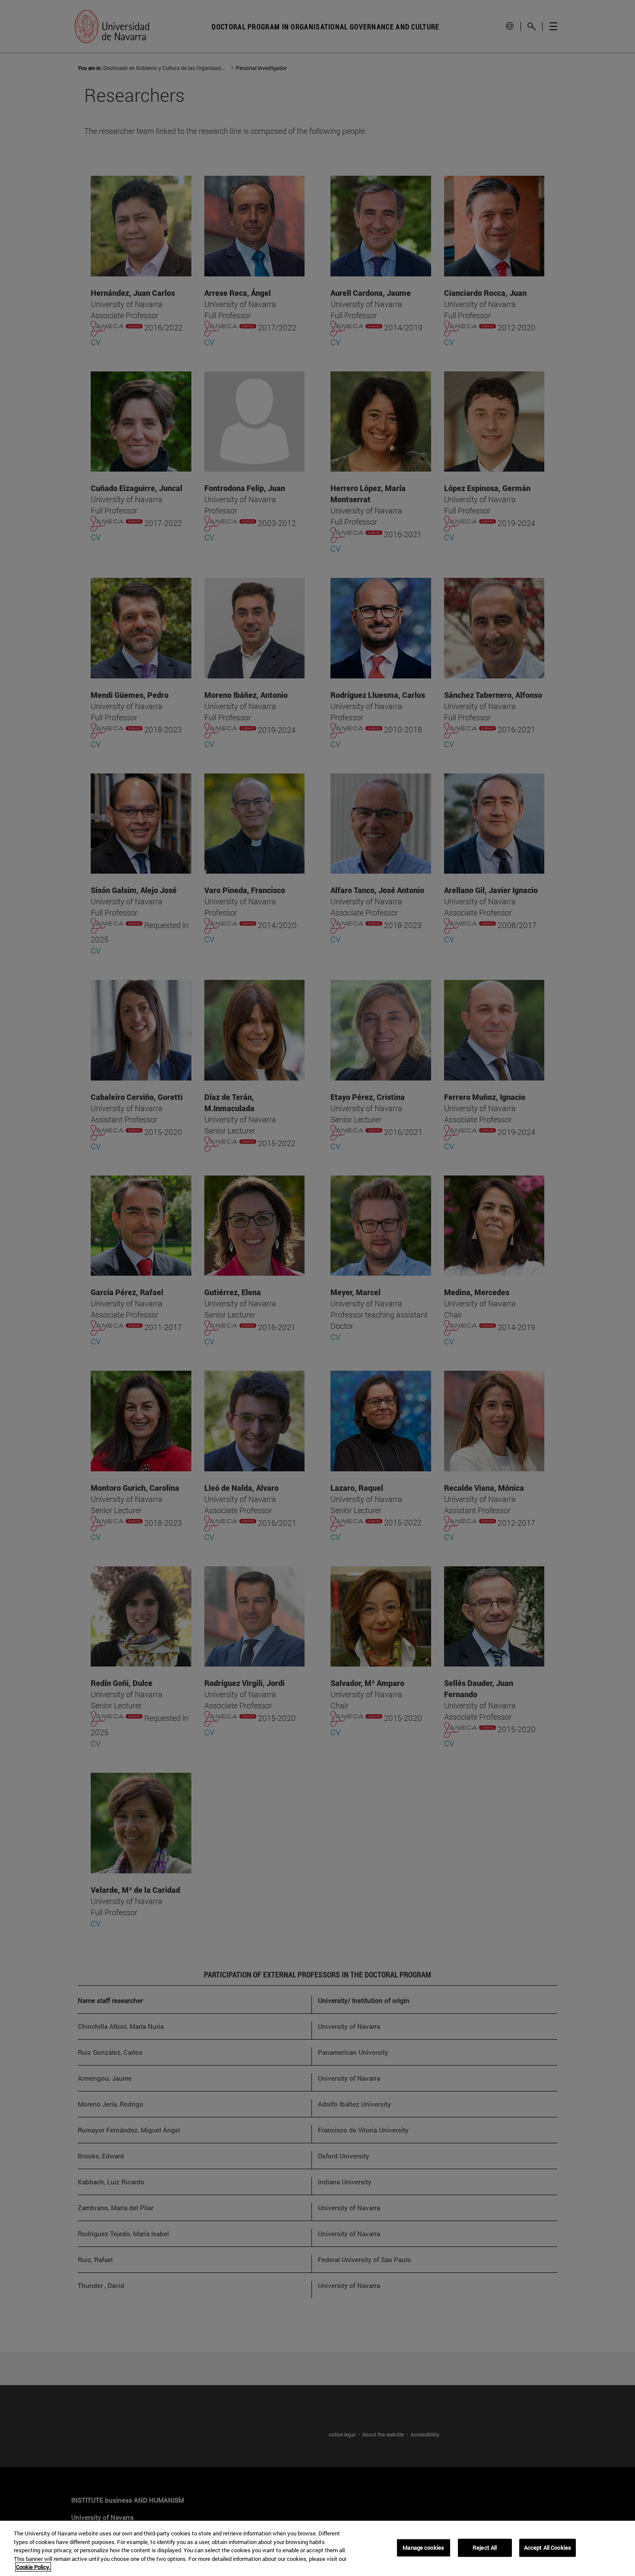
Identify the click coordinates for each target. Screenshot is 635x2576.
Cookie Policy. (33, 2567)
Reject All (485, 2547)
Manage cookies (423, 2547)
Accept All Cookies (548, 2547)
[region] (317, 2548)
